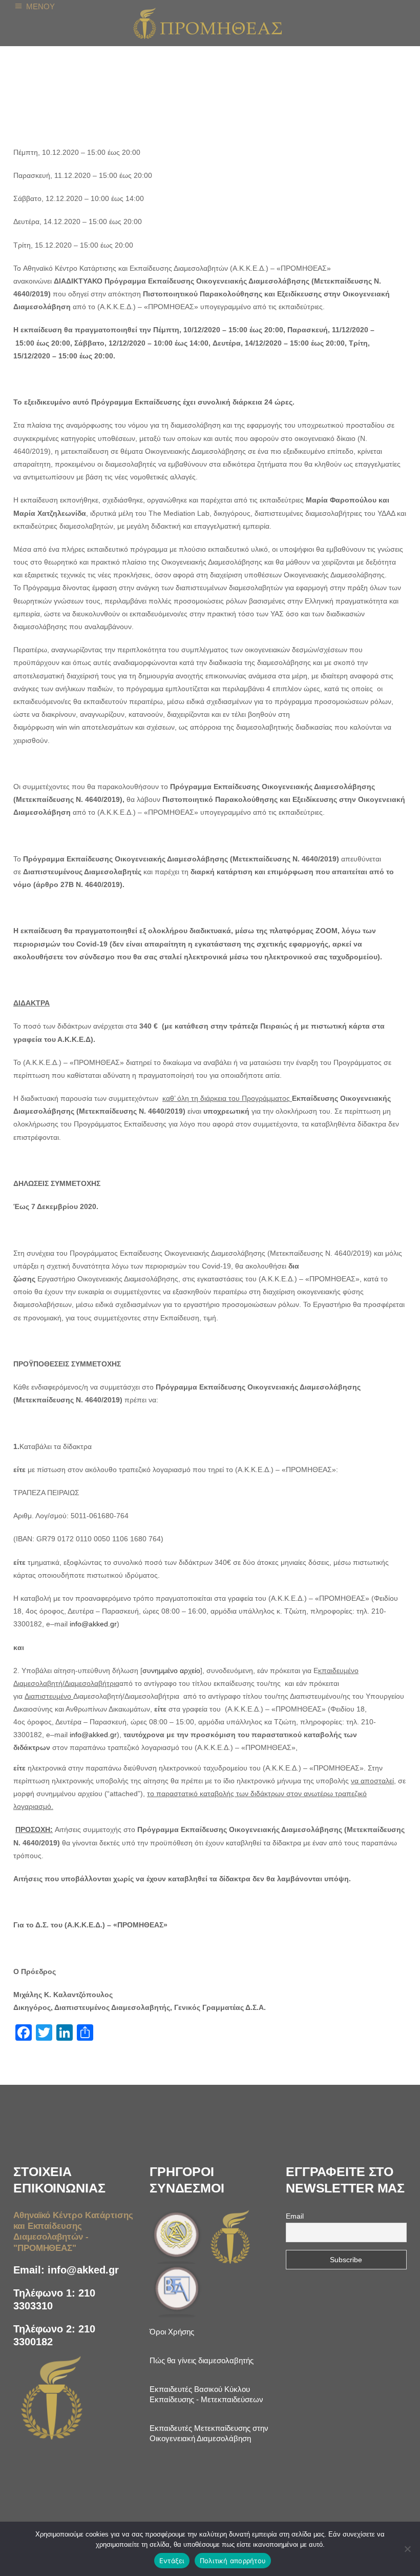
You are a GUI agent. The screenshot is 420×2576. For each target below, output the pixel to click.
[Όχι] (407, 2549)
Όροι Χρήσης (172, 2332)
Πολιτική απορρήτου (233, 2561)
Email (295, 2216)
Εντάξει (172, 2561)
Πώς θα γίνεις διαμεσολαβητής (202, 2360)
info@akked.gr (83, 2270)
